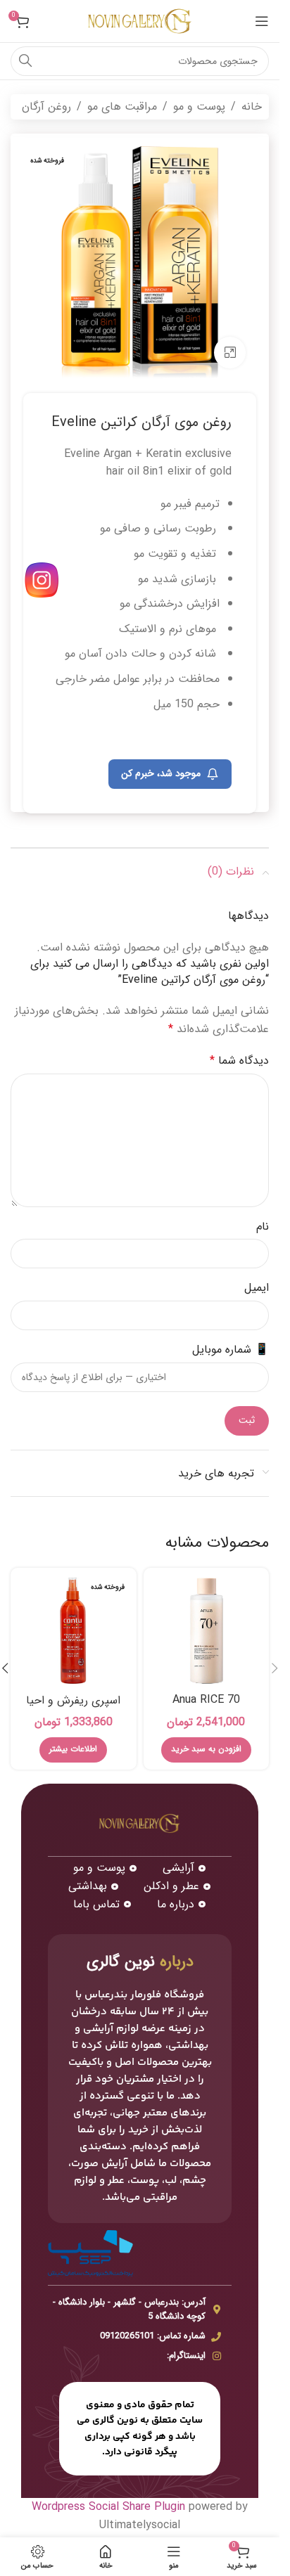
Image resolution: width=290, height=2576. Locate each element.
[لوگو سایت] (140, 21)
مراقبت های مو (122, 107)
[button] (275, 1668)
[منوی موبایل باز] (262, 21)
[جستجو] (25, 61)
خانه (252, 107)
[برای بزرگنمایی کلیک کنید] (230, 353)
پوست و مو (199, 107)
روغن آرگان (46, 107)
